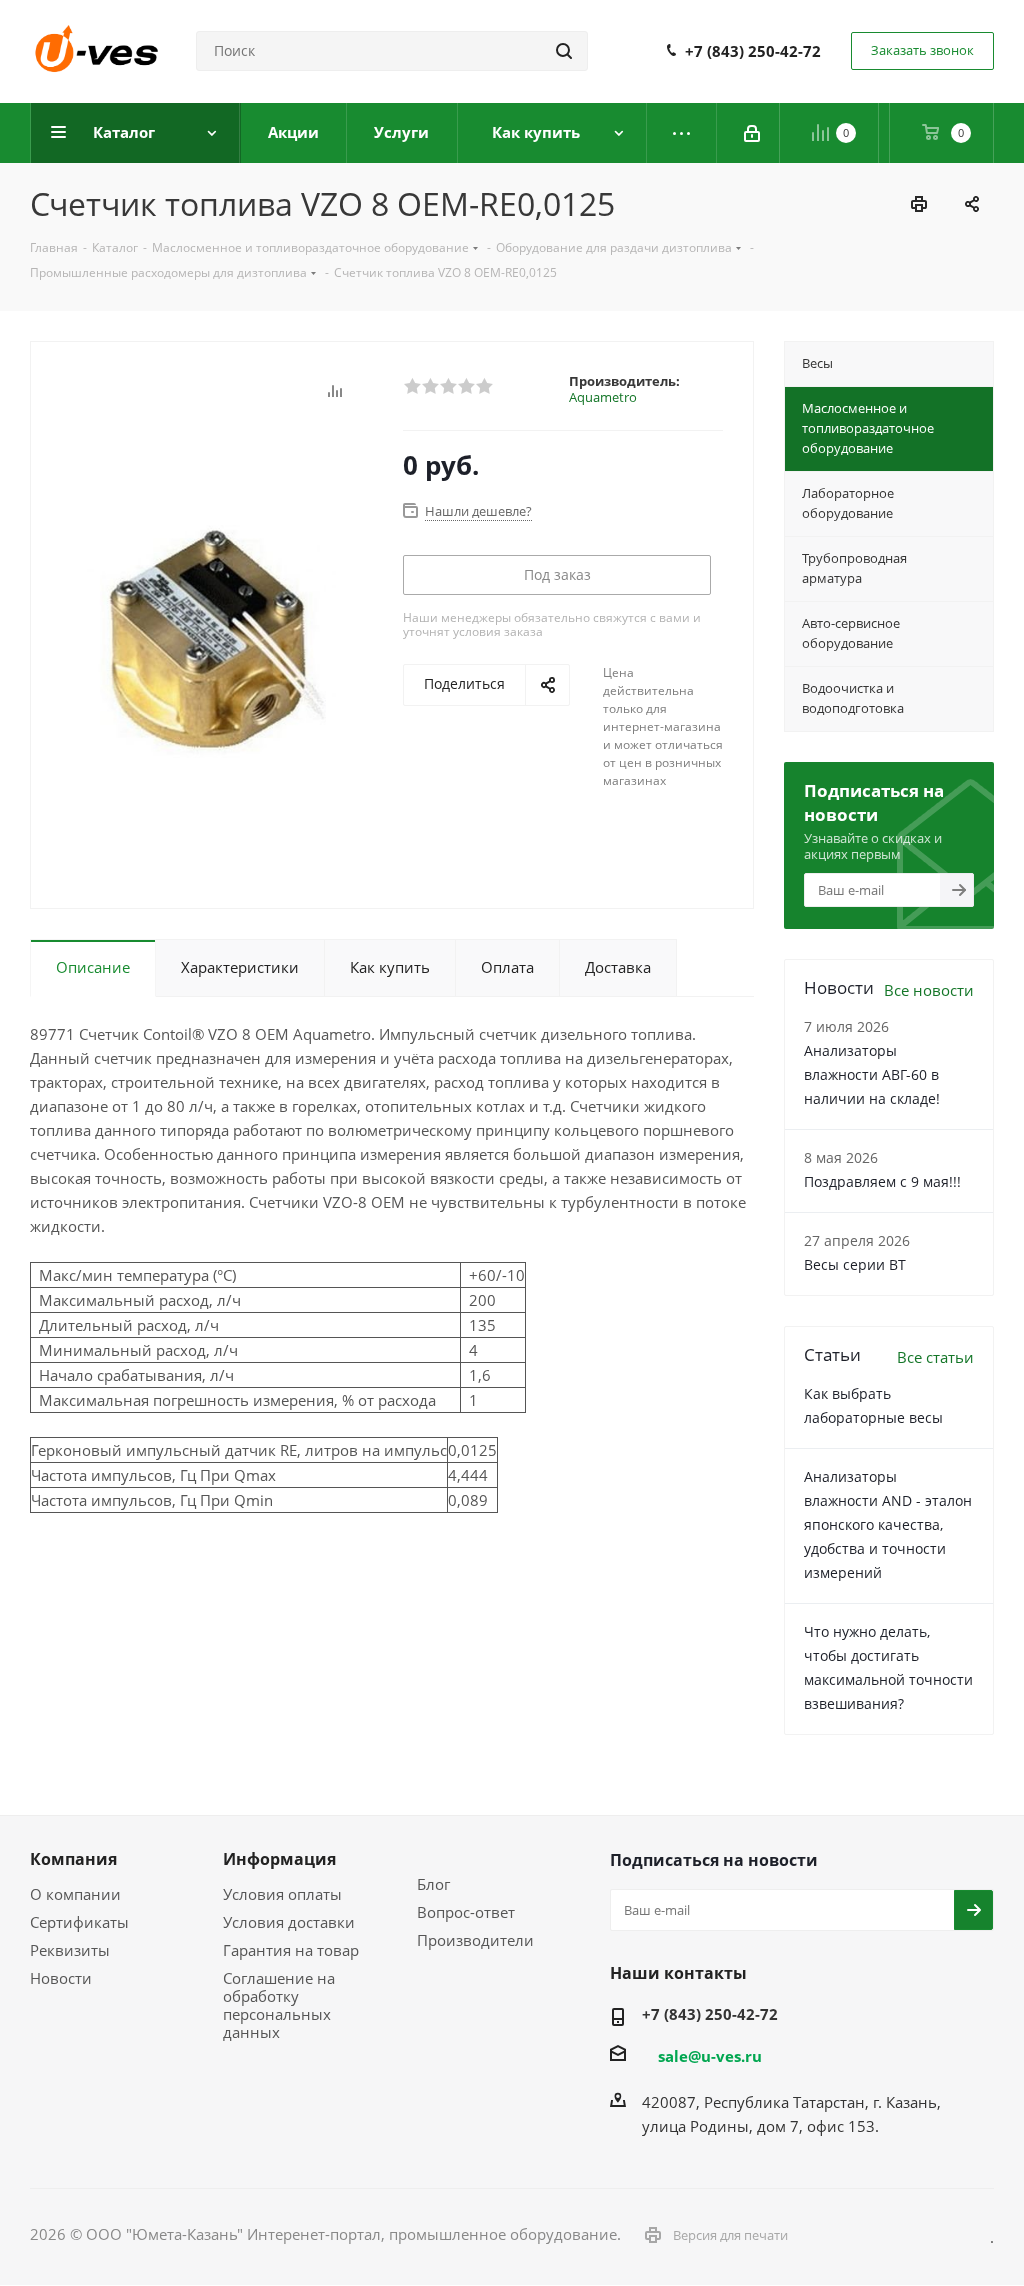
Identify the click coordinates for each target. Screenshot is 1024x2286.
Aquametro (603, 397)
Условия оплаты (282, 1894)
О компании (75, 1894)
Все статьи (935, 1357)
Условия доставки (289, 1922)
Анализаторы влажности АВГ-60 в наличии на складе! (872, 1074)
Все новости (929, 990)
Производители (475, 1940)
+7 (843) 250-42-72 (753, 51)
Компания (73, 1859)
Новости (61, 1978)
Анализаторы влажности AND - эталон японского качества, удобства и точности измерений (888, 1524)
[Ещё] (682, 133)
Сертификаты (79, 1922)
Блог (433, 1884)
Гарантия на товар (291, 1950)
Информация (279, 1859)
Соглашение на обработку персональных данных (279, 2005)
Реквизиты (70, 1950)
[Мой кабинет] (753, 133)
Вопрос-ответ (466, 1912)
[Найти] (564, 51)
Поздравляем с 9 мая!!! (882, 1181)
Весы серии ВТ (855, 1264)
